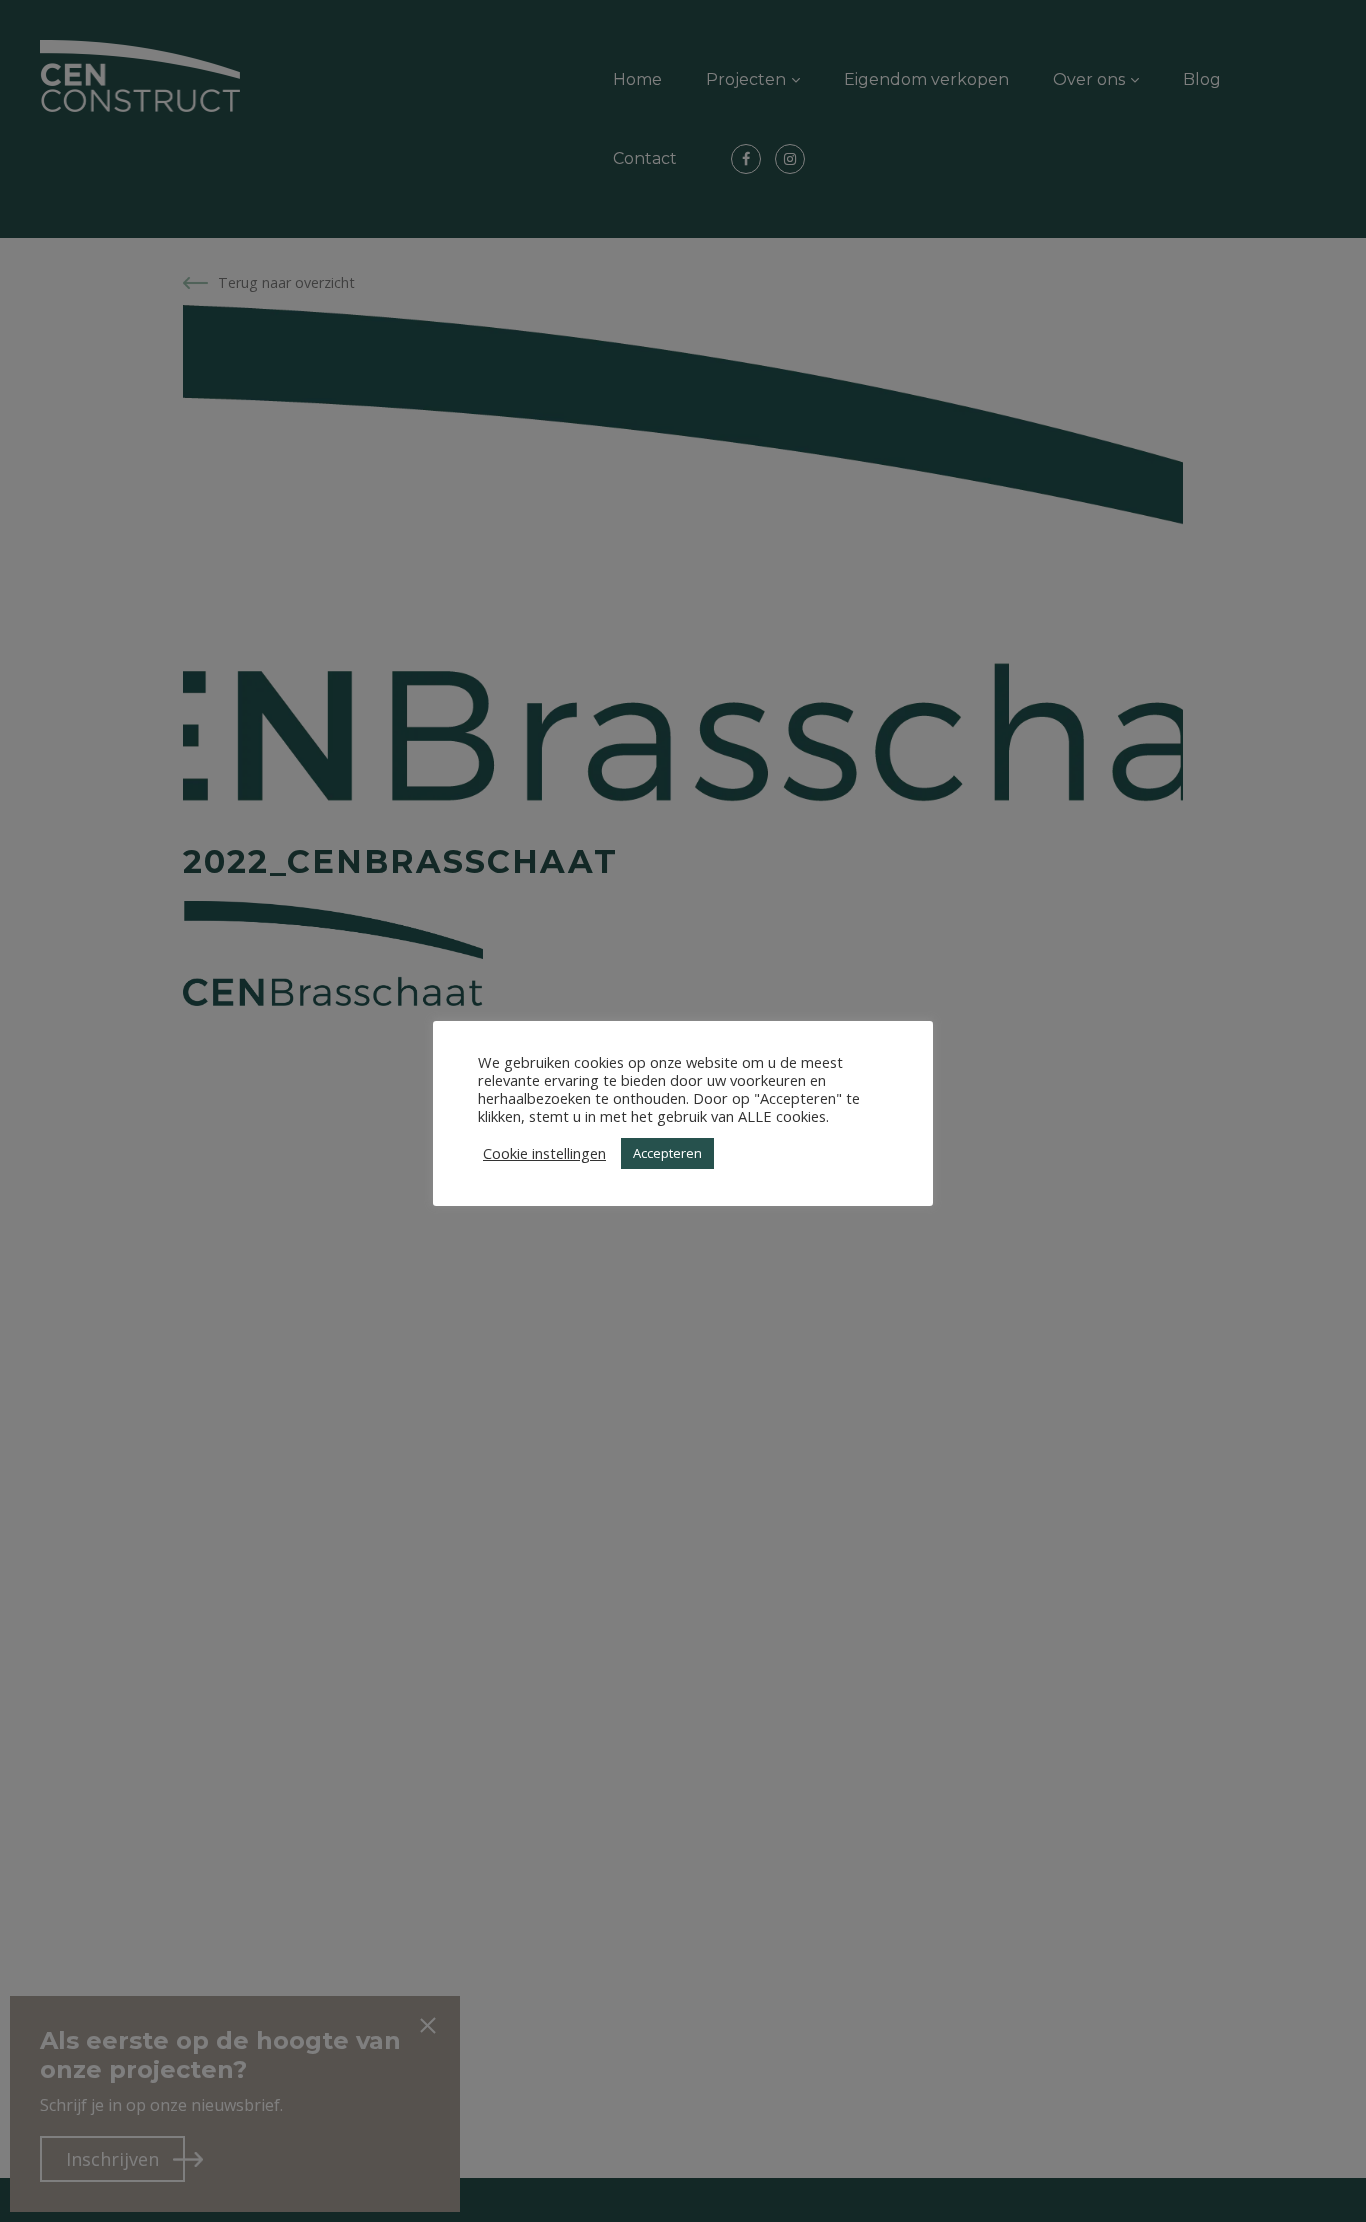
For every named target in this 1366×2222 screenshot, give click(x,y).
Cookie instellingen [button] (544, 1153)
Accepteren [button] (667, 1153)
